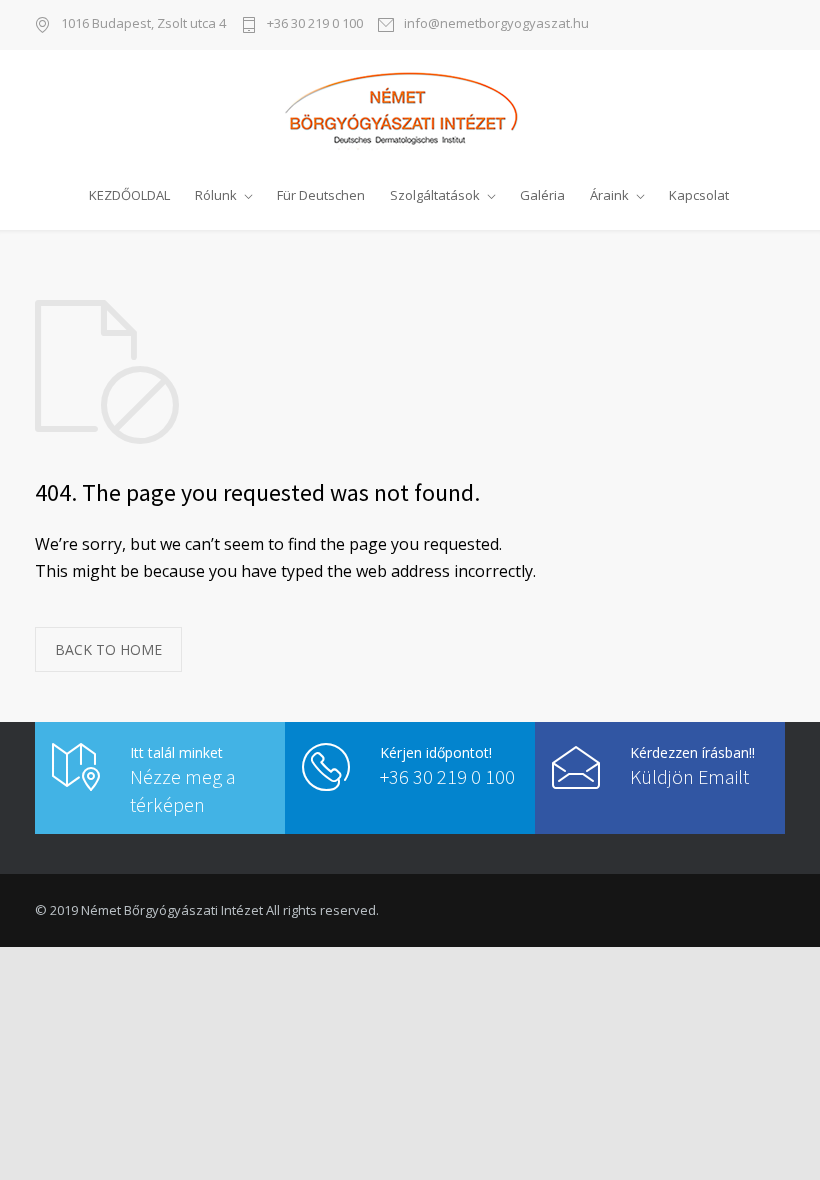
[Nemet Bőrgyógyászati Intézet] (410, 110)
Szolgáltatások (435, 195)
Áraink (609, 195)
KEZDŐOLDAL (129, 195)
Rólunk (216, 195)
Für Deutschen (321, 195)
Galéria (542, 195)
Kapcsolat (699, 195)
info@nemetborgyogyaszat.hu (496, 24)
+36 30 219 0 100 (315, 24)
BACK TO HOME (108, 649)
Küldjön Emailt (689, 776)
